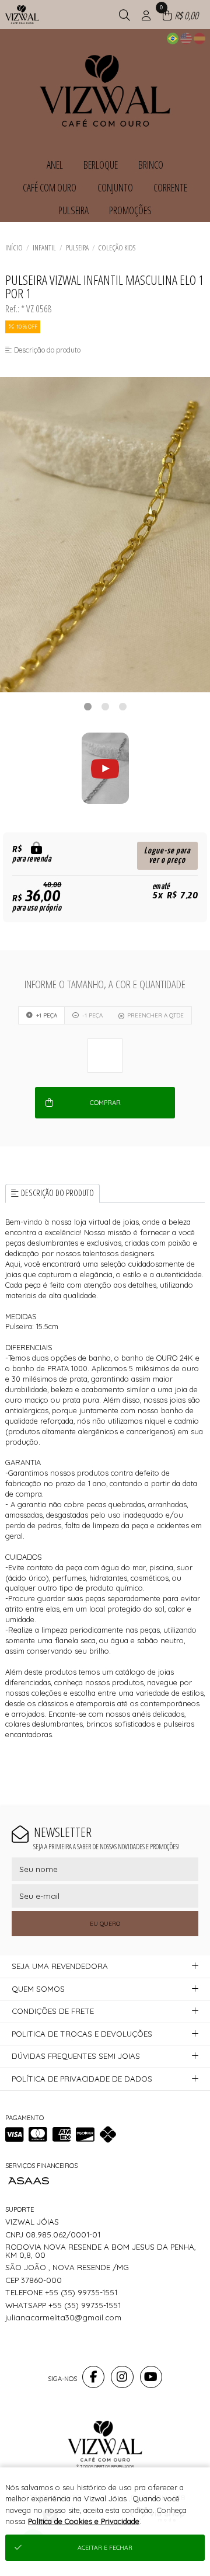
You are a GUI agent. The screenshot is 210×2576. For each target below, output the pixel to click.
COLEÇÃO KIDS (117, 248)
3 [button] (123, 706)
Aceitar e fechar (105, 2548)
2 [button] (105, 706)
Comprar (105, 1103)
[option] (105, 535)
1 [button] (87, 706)
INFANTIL (44, 248)
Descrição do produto (57, 1193)
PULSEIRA (77, 248)
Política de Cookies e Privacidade (84, 2521)
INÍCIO (14, 248)
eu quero (105, 1924)
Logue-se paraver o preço (167, 855)
